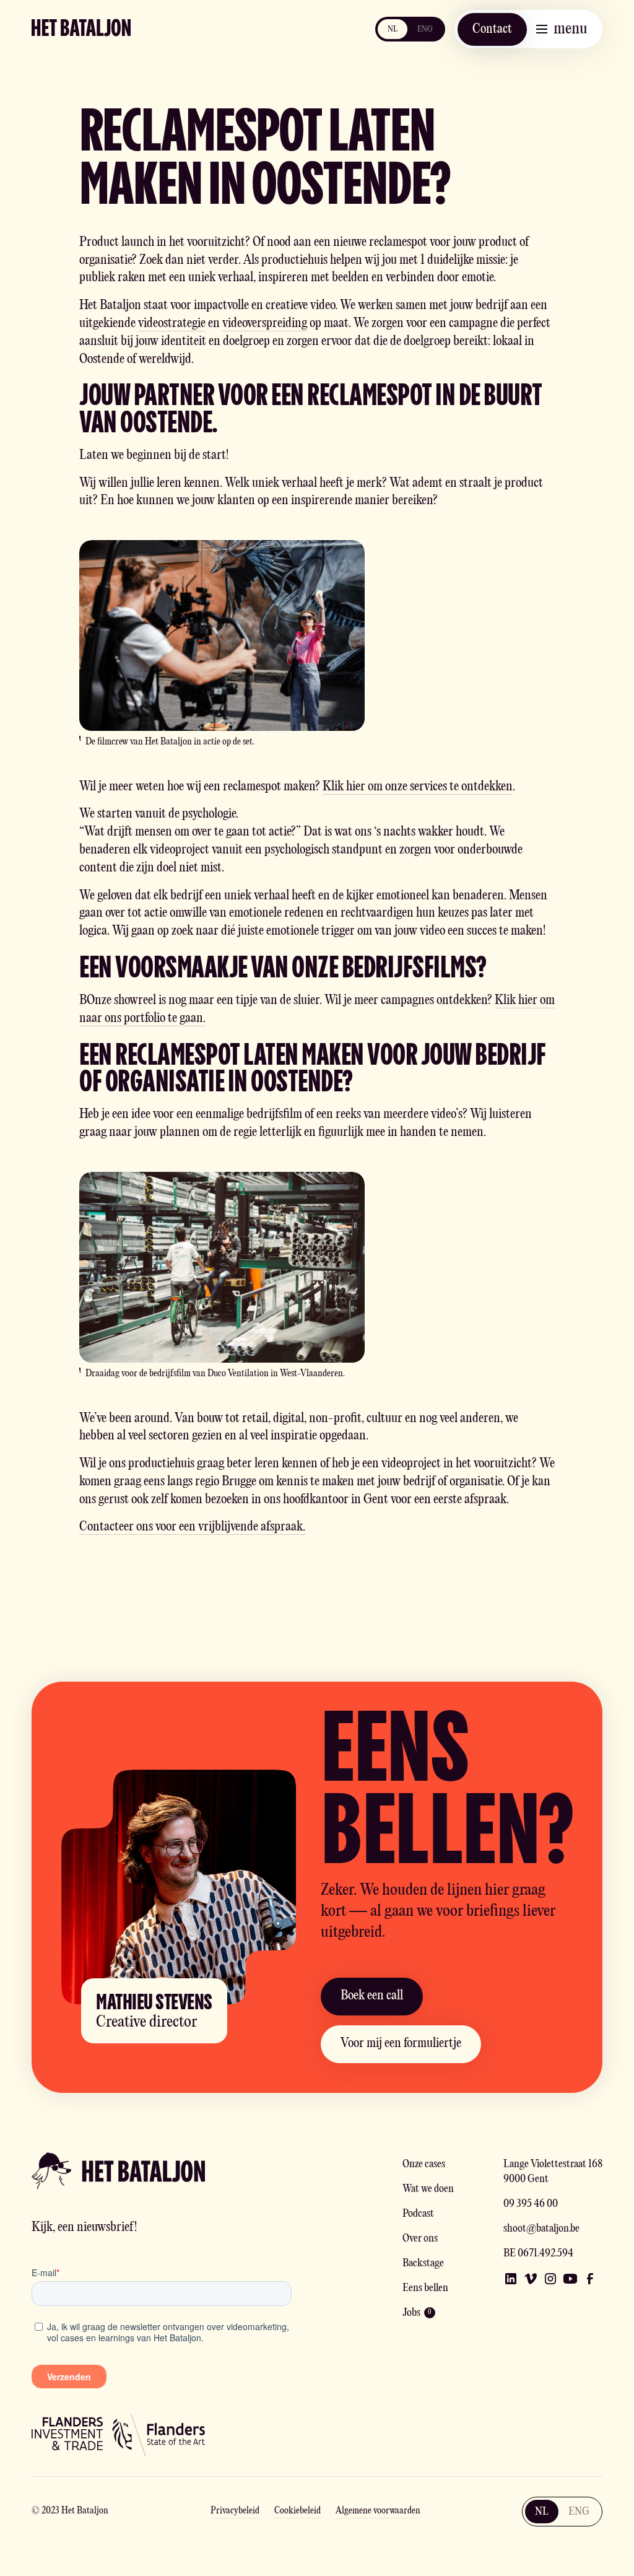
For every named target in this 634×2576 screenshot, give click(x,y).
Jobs (411, 2313)
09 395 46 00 (531, 2204)
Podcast (418, 2214)
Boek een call (372, 1996)
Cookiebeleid (297, 2511)
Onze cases (424, 2164)
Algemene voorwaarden (378, 2511)
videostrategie (172, 324)
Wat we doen (428, 2189)
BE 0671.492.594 (538, 2254)
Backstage (423, 2264)
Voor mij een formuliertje (401, 2044)
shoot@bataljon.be (541, 2229)
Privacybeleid (235, 2511)
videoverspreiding (265, 324)
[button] (562, 29)
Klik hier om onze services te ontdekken (418, 787)
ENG (425, 29)
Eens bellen (425, 2288)
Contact (492, 29)
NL (393, 29)
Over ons (420, 2239)
